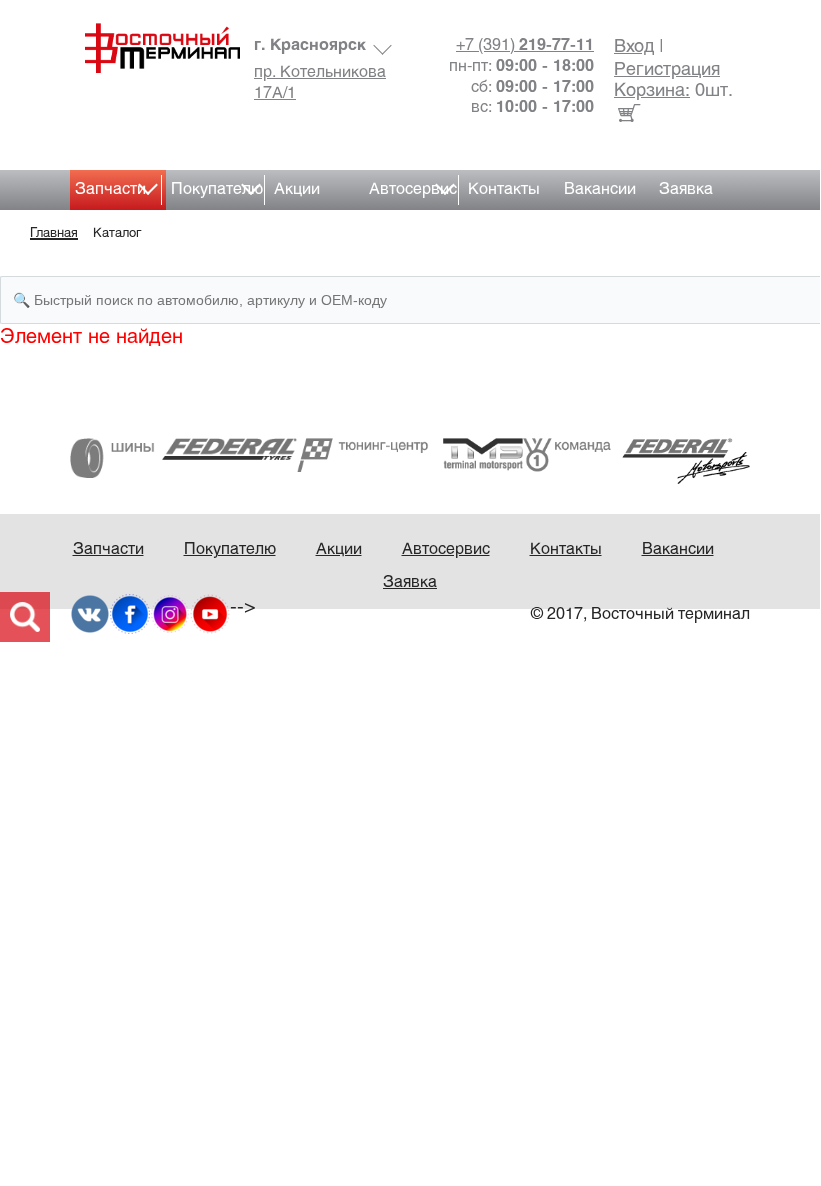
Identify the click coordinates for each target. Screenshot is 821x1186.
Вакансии (600, 189)
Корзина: (652, 91)
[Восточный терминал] (155, 48)
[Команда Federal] (636, 460)
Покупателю (217, 189)
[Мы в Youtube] (210, 613)
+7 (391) (525, 45)
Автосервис (413, 189)
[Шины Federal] (183, 457)
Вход (634, 47)
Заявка (686, 189)
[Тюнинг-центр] (410, 454)
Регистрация (667, 70)
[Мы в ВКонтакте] (90, 613)
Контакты (504, 189)
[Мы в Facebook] (130, 613)
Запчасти (110, 189)
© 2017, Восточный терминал (640, 614)
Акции (297, 189)
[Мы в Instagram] (170, 613)
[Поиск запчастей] (25, 617)
